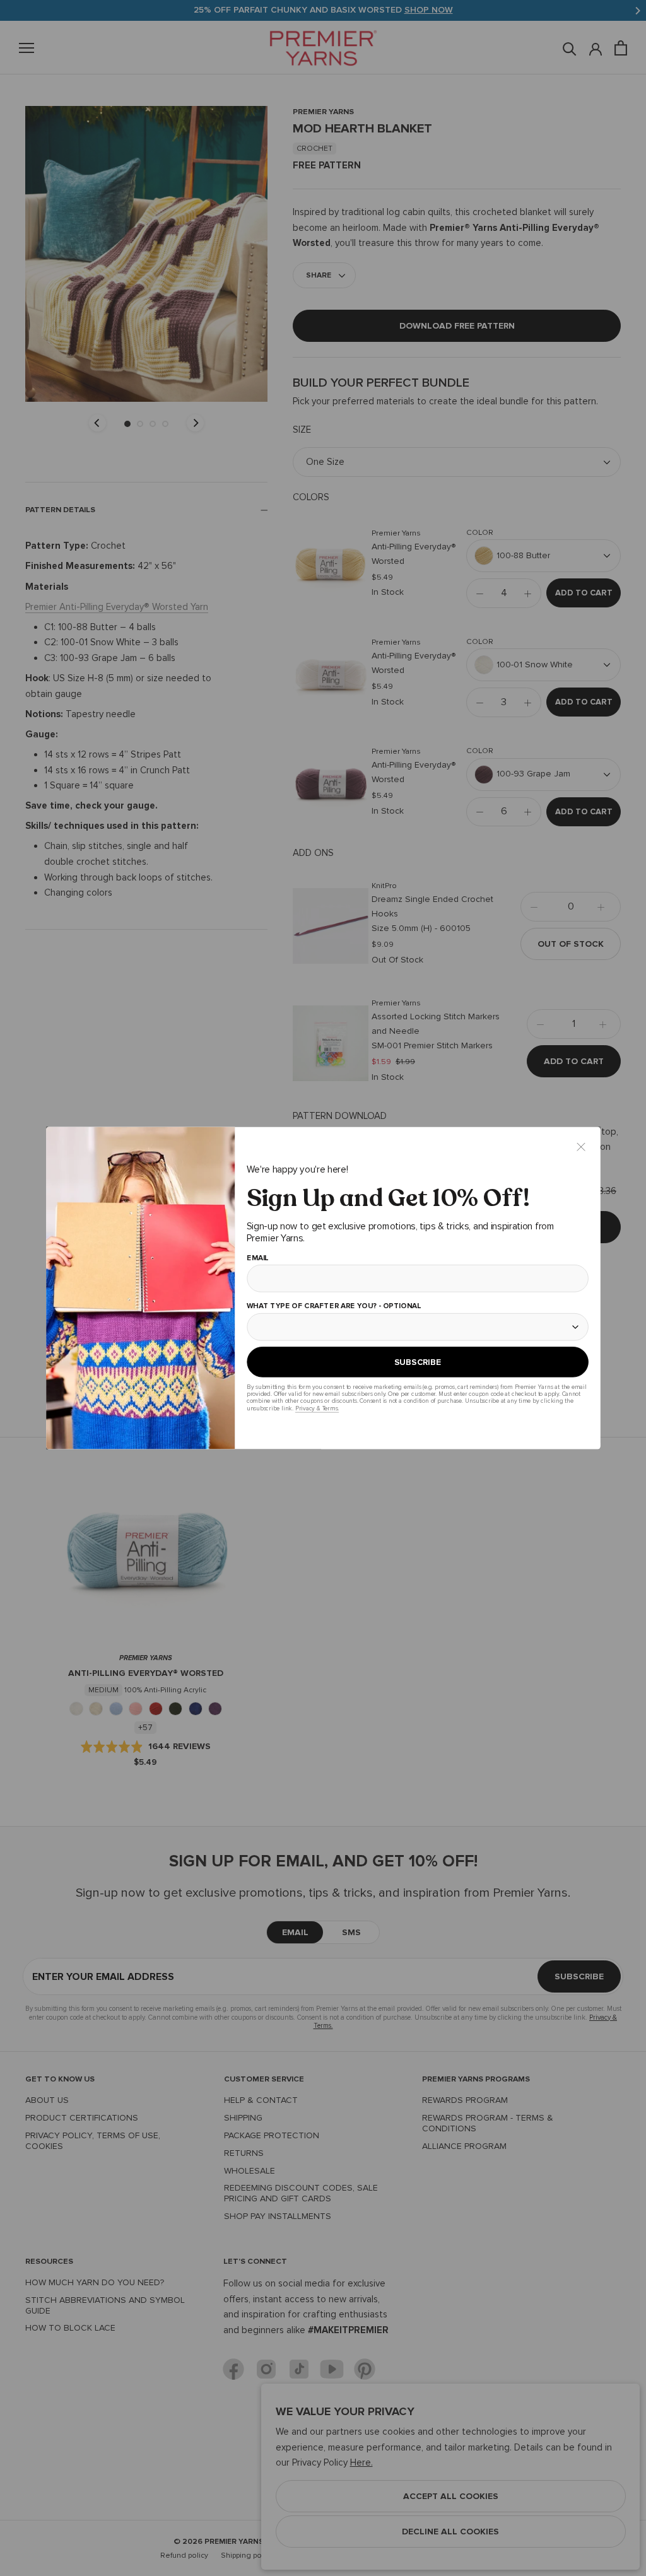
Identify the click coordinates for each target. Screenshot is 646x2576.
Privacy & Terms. (316, 1408)
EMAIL (257, 1258)
